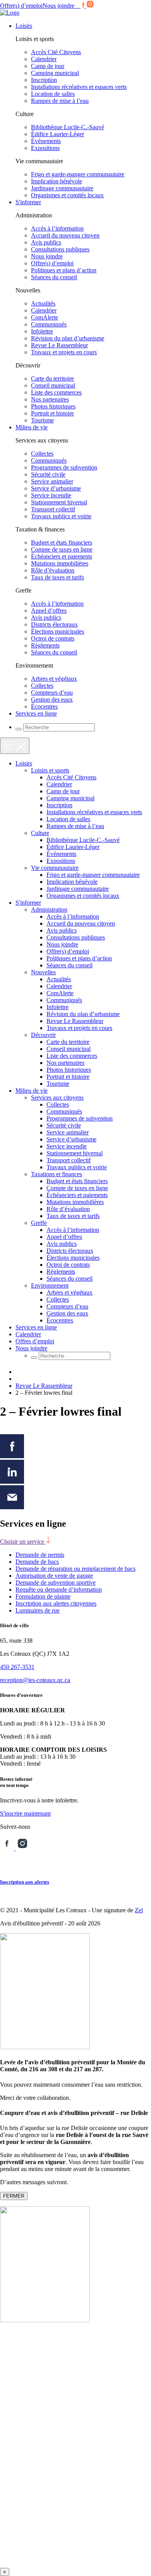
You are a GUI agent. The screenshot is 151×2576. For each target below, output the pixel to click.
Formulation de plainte (43, 1596)
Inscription (44, 80)
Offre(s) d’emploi (21, 6)
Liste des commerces (56, 392)
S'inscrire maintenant (25, 1813)
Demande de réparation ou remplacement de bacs (75, 1569)
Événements (46, 141)
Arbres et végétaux (54, 679)
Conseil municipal (53, 385)
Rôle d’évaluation (53, 570)
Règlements (45, 645)
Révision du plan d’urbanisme (68, 338)
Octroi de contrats (53, 638)
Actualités (43, 303)
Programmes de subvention (64, 467)
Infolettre (42, 331)
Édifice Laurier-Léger (57, 134)
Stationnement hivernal (59, 502)
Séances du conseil (54, 277)
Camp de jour (48, 66)
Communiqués (49, 324)
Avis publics (46, 242)
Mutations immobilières (60, 563)
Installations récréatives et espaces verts (79, 87)
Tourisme (42, 420)
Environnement (50, 1285)
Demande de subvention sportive (56, 1583)
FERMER (14, 2196)
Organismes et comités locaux (67, 195)
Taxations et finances (57, 1174)
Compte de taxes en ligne (62, 549)
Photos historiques (53, 406)
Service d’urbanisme (56, 488)
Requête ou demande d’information (59, 1590)
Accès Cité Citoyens (56, 52)
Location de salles (53, 94)
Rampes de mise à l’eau (60, 101)
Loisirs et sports (50, 770)
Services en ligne (36, 713)
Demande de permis (40, 1555)
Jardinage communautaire (62, 188)
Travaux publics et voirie (61, 516)
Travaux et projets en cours (64, 352)
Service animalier (52, 481)
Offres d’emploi (35, 1341)
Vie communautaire (55, 868)
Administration (49, 910)
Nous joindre (58, 6)
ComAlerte (45, 317)
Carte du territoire (52, 378)
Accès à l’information (57, 228)
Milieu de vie (32, 427)
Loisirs (24, 26)
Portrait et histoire (52, 413)
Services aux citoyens (57, 1098)
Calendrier (44, 59)
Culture (40, 833)
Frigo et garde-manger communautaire (78, 174)
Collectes (42, 454)
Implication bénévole (57, 181)
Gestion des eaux (52, 700)
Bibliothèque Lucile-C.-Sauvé (68, 127)
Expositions (45, 148)
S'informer (28, 202)
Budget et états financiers (62, 542)
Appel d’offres (49, 611)
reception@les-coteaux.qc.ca (35, 1680)
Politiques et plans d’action (64, 270)
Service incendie (51, 495)
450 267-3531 (17, 1667)
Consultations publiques (60, 249)
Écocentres (44, 706)
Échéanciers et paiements (62, 556)
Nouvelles (43, 972)
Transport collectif (53, 509)
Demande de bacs (37, 1562)
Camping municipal (55, 73)
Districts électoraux (54, 624)
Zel (139, 1910)
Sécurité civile (48, 474)
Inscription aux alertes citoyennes (56, 1603)
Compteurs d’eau (52, 693)
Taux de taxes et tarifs (57, 577)
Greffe (39, 1223)
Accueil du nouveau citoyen (65, 235)
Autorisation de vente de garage (54, 1576)
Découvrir (43, 1035)
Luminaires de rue (38, 1610)
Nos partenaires (50, 399)
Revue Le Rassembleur (59, 345)
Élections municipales (57, 631)
